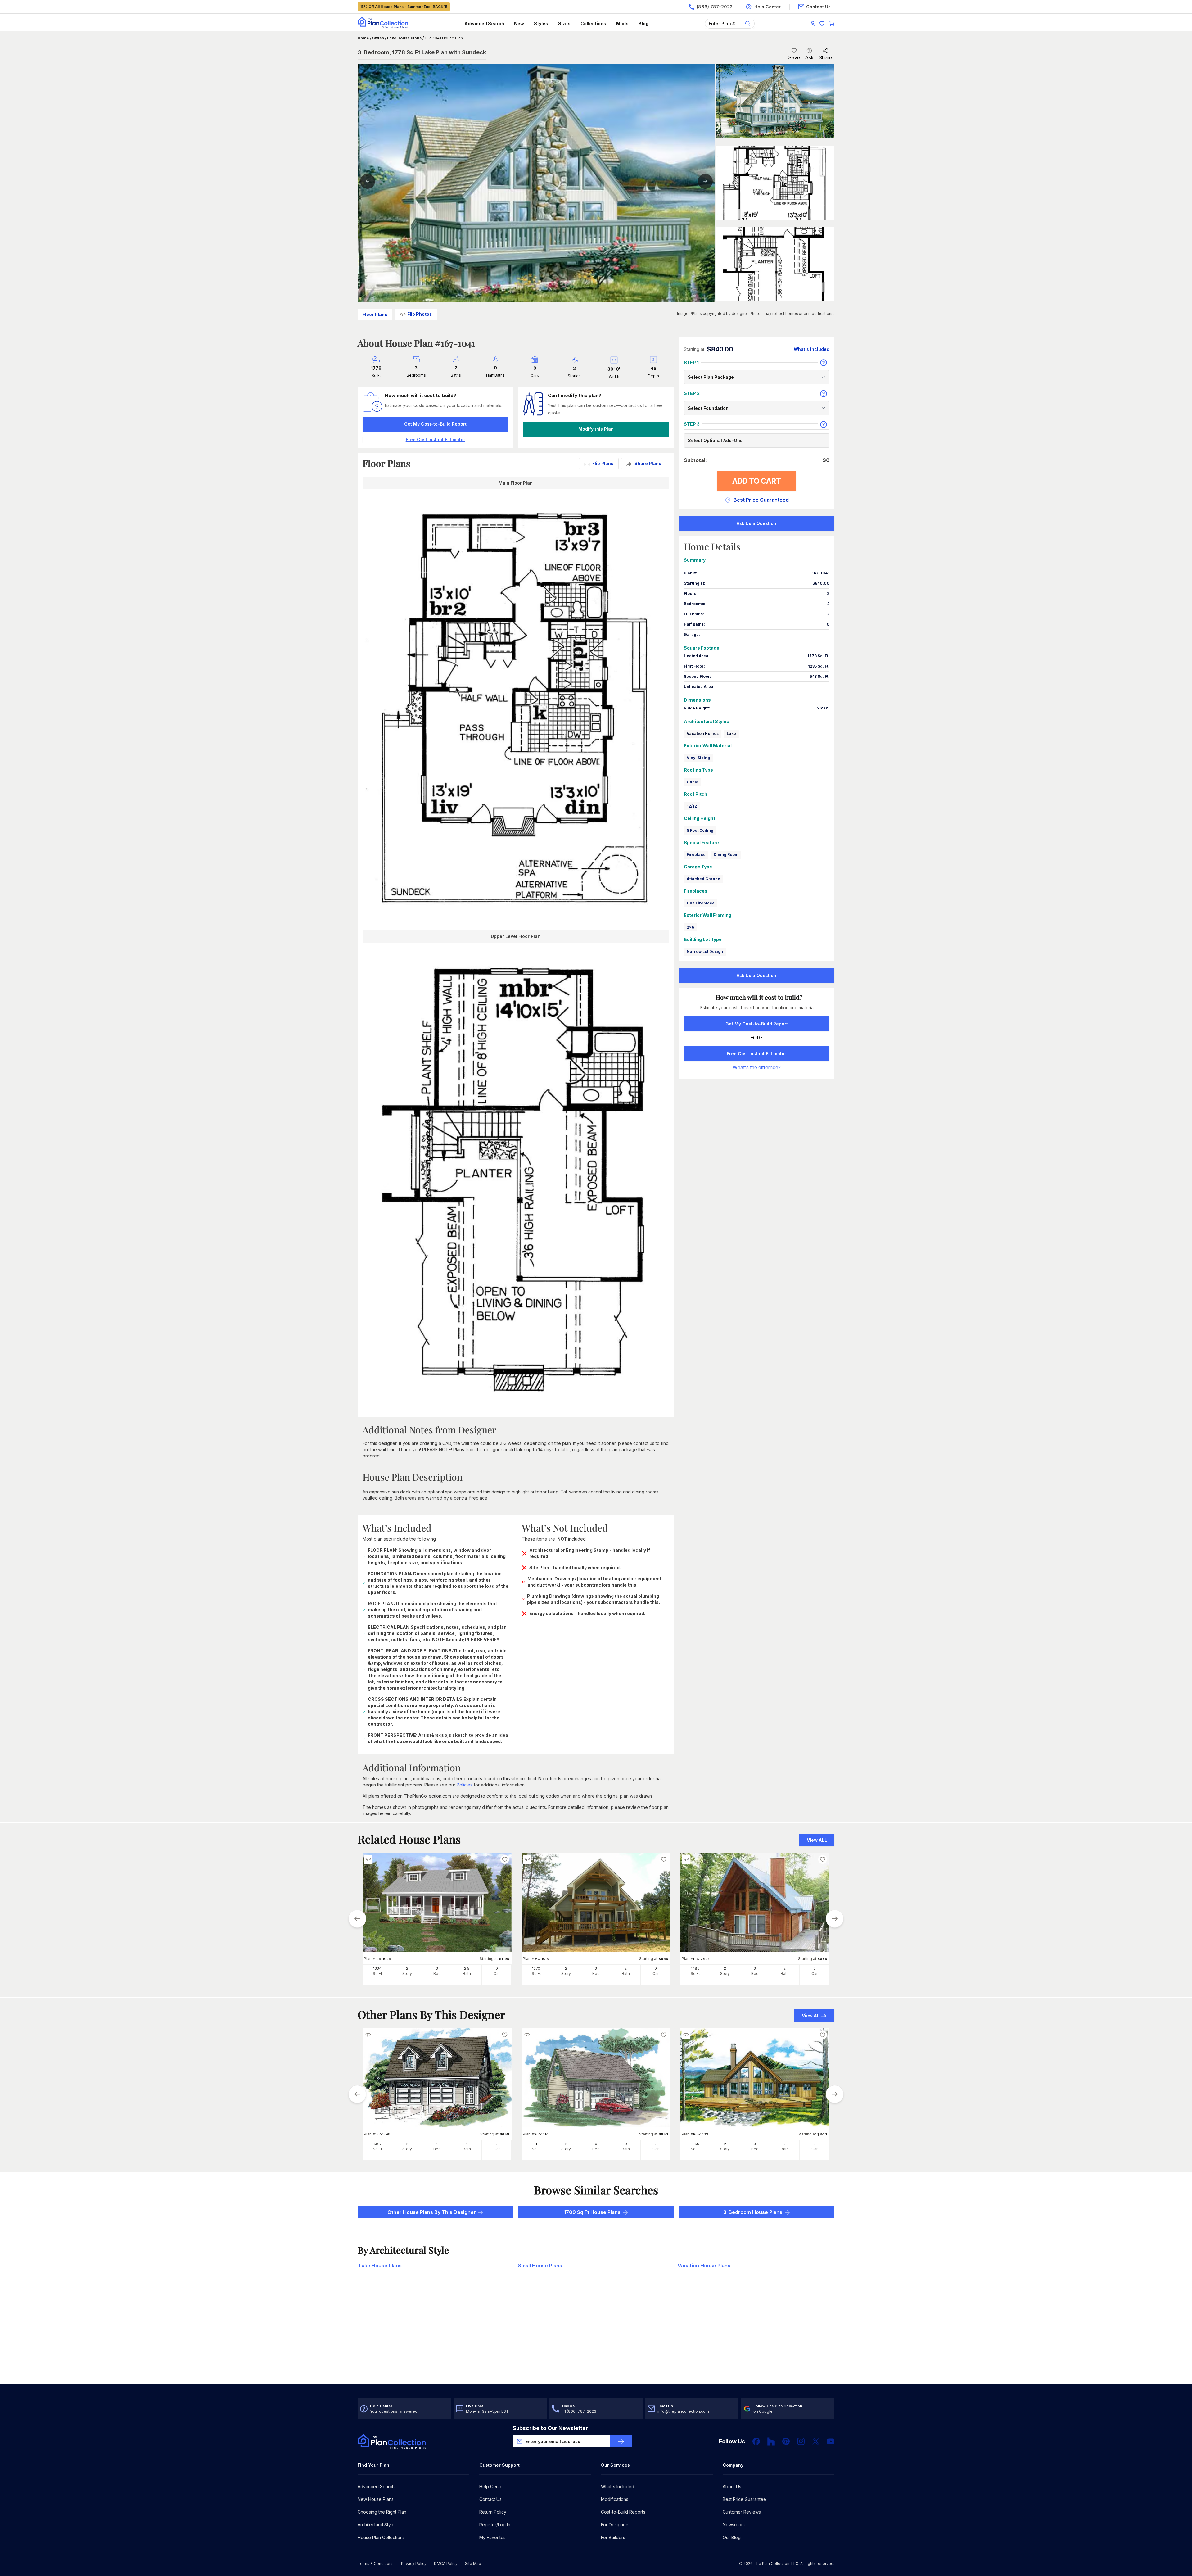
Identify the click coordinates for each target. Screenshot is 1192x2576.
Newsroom (734, 2525)
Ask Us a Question (756, 523)
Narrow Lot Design (705, 951)
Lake (731, 733)
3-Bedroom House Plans (753, 2212)
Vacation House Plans (704, 2266)
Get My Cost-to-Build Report (435, 424)
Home (363, 38)
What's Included (618, 2486)
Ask (809, 57)
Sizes (564, 23)
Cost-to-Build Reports (623, 2512)
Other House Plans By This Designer (432, 2212)
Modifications (615, 2499)
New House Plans (376, 2499)
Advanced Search (484, 23)
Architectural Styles (377, 2525)
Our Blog (732, 2537)
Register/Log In (495, 2525)
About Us (732, 2486)
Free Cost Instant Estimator (756, 1054)
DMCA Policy (446, 2563)
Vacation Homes (703, 733)
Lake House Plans (404, 38)
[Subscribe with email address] (621, 2441)
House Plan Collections (381, 2537)
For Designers (615, 2525)
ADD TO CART (757, 481)
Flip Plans (603, 463)
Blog (643, 23)
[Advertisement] (596, 2335)
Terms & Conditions (376, 2563)
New (519, 23)
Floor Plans (375, 314)
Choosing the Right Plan (382, 2512)
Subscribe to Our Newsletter (550, 2428)
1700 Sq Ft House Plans (592, 2212)
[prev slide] (357, 1919)
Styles (541, 23)
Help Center (492, 2486)
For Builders (613, 2537)
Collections (593, 23)
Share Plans (648, 463)
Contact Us (490, 2499)
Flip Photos (420, 314)
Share (825, 57)
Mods (622, 23)
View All (811, 2015)
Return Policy (493, 2512)
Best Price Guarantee (744, 2499)
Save (794, 57)
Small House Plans (540, 2266)
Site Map (473, 2563)
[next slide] (835, 1919)
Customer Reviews (742, 2512)
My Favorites (492, 2537)
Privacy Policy (414, 2563)
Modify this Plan (596, 429)
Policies (465, 1785)
